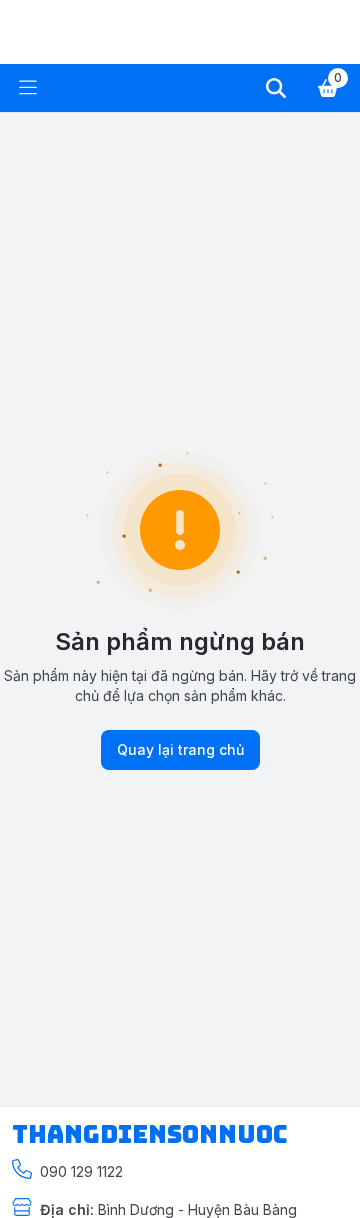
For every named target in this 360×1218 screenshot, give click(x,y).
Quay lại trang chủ (180, 749)
